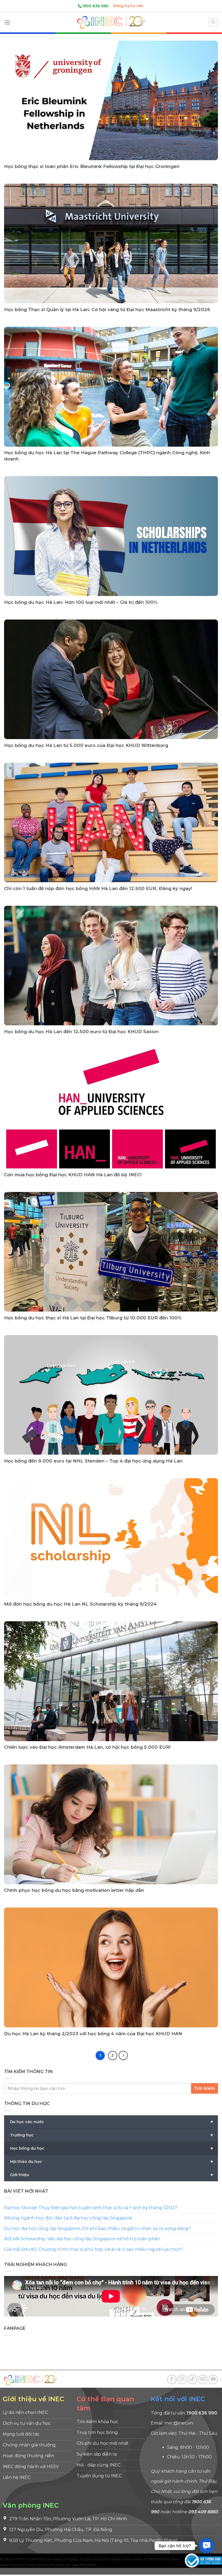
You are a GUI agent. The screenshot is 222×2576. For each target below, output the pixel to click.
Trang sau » (123, 2055)
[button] (207, 2546)
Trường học (112, 2135)
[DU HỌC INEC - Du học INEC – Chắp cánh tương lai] (111, 22)
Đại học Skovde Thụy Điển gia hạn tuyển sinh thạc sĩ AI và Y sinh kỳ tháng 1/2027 (91, 2207)
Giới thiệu (112, 2175)
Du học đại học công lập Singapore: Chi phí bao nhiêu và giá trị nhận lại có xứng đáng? (97, 2228)
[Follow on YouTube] (213, 2379)
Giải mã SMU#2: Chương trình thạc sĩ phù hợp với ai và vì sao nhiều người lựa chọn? (94, 2249)
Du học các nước (112, 2122)
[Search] (213, 22)
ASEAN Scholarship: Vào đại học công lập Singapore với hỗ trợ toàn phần (82, 2239)
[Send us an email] (203, 2379)
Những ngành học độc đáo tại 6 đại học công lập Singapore (68, 2218)
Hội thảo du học (112, 2161)
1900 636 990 (95, 6)
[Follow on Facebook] (172, 2379)
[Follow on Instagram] (182, 2379)
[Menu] (7, 22)
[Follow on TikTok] (193, 2379)
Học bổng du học (112, 2148)
